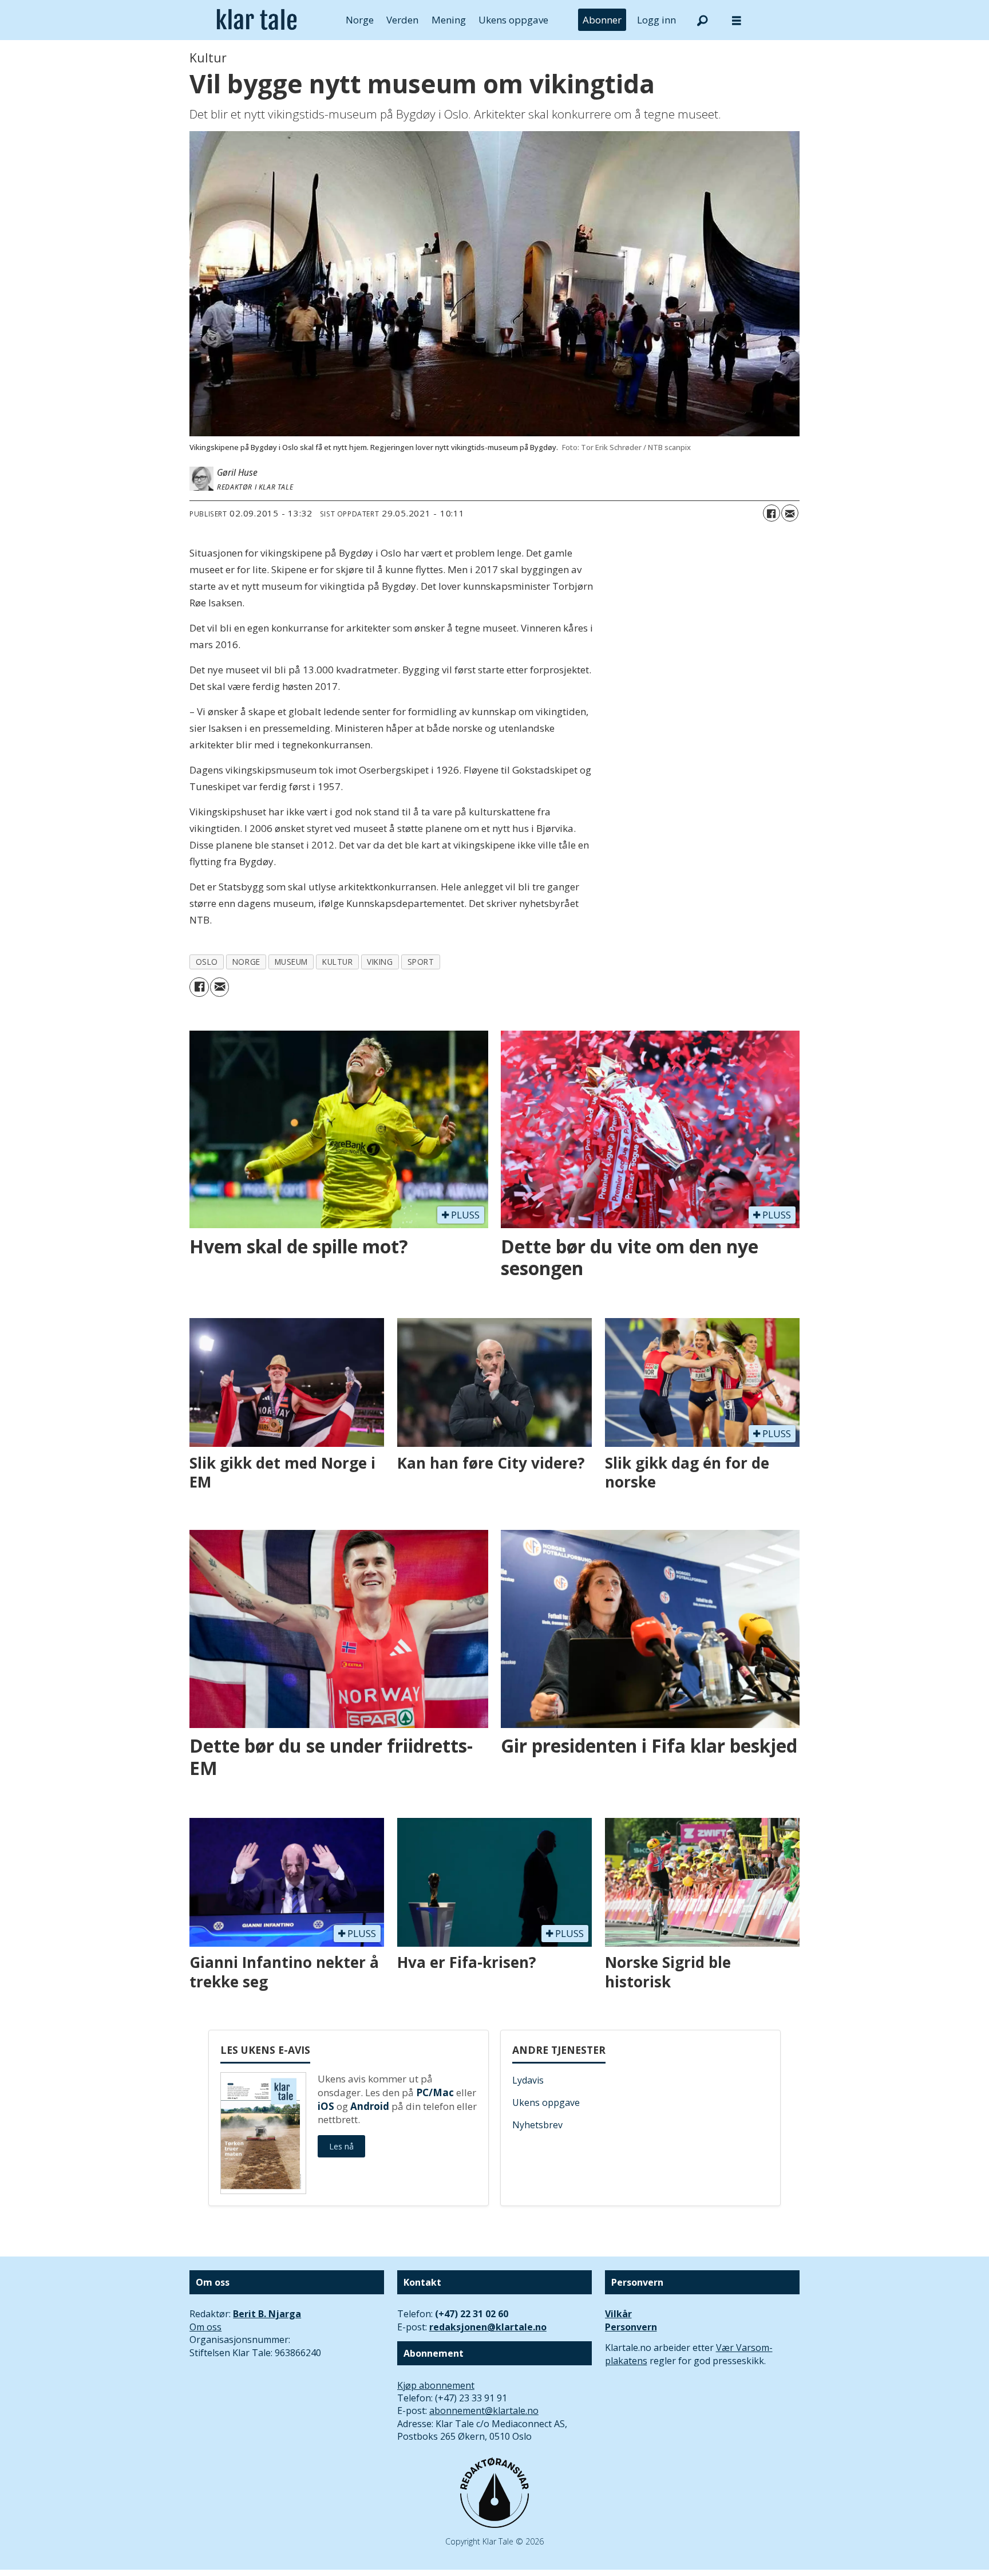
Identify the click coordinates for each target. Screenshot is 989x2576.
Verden (402, 20)
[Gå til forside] (257, 20)
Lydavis (528, 2080)
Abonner (602, 20)
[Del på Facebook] (772, 513)
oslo (207, 962)
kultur (337, 962)
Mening (449, 20)
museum (291, 962)
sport (421, 962)
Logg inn (656, 20)
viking (380, 962)
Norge (360, 20)
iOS (326, 2106)
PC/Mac (435, 2092)
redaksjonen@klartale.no (488, 2327)
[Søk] (702, 20)
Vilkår (618, 2314)
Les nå (341, 2146)
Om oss (205, 2327)
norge (246, 962)
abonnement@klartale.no (484, 2411)
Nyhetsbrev (537, 2125)
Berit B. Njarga (267, 2314)
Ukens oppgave (513, 20)
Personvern (631, 2327)
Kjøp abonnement (436, 2385)
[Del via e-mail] (790, 513)
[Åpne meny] (737, 20)
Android (370, 2106)
